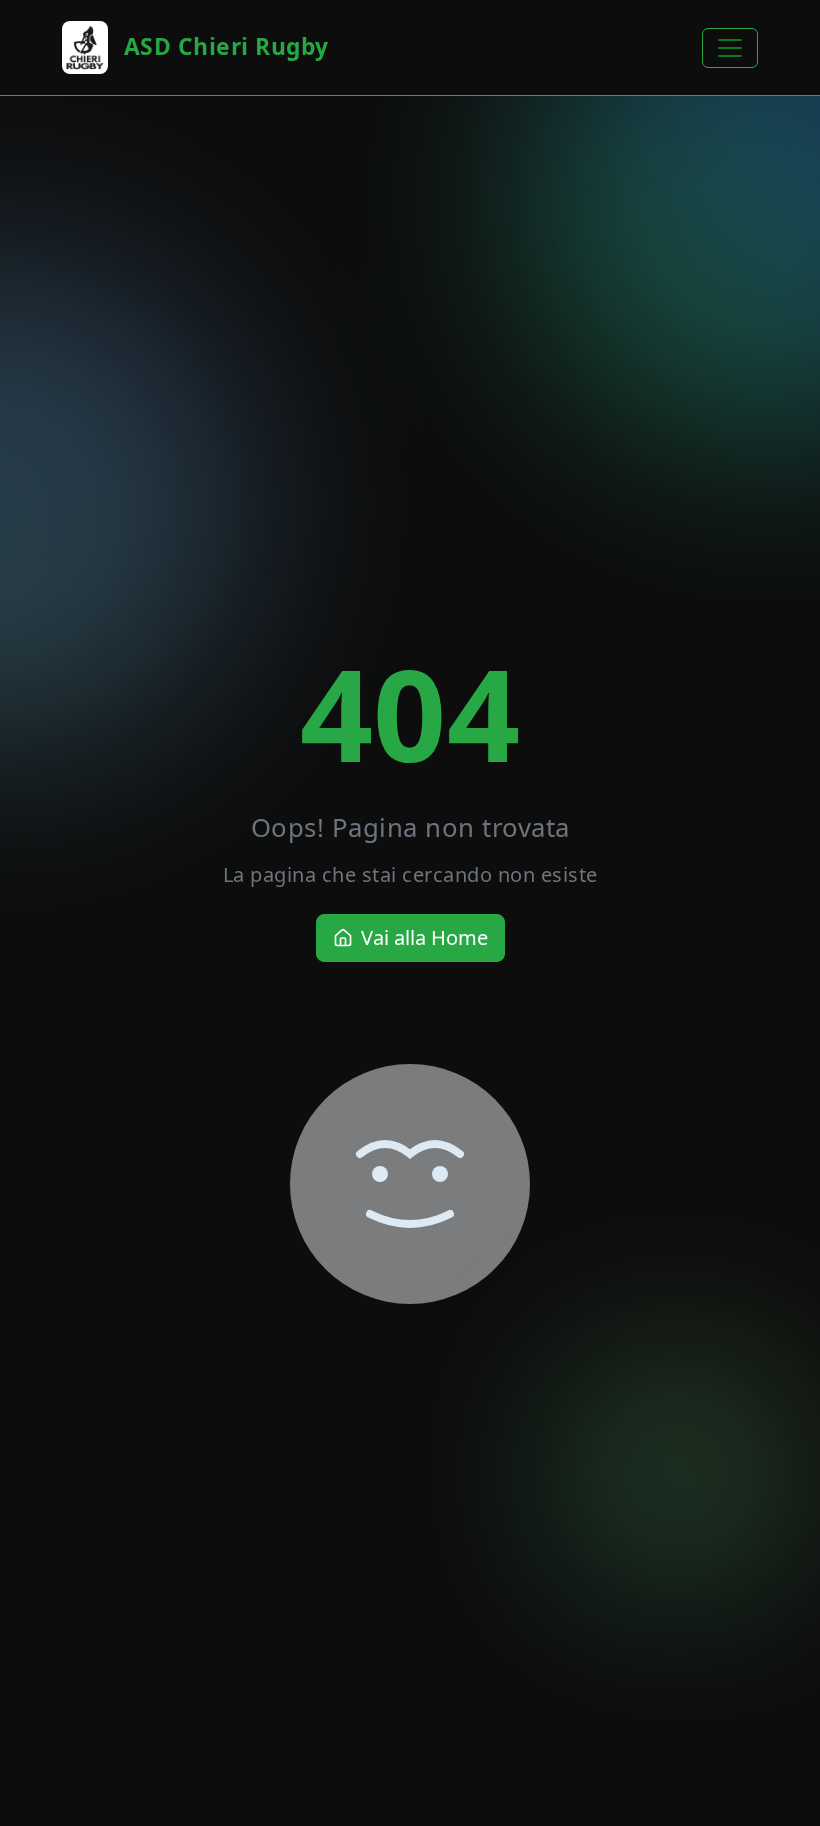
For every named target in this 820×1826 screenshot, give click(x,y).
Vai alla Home (424, 937)
